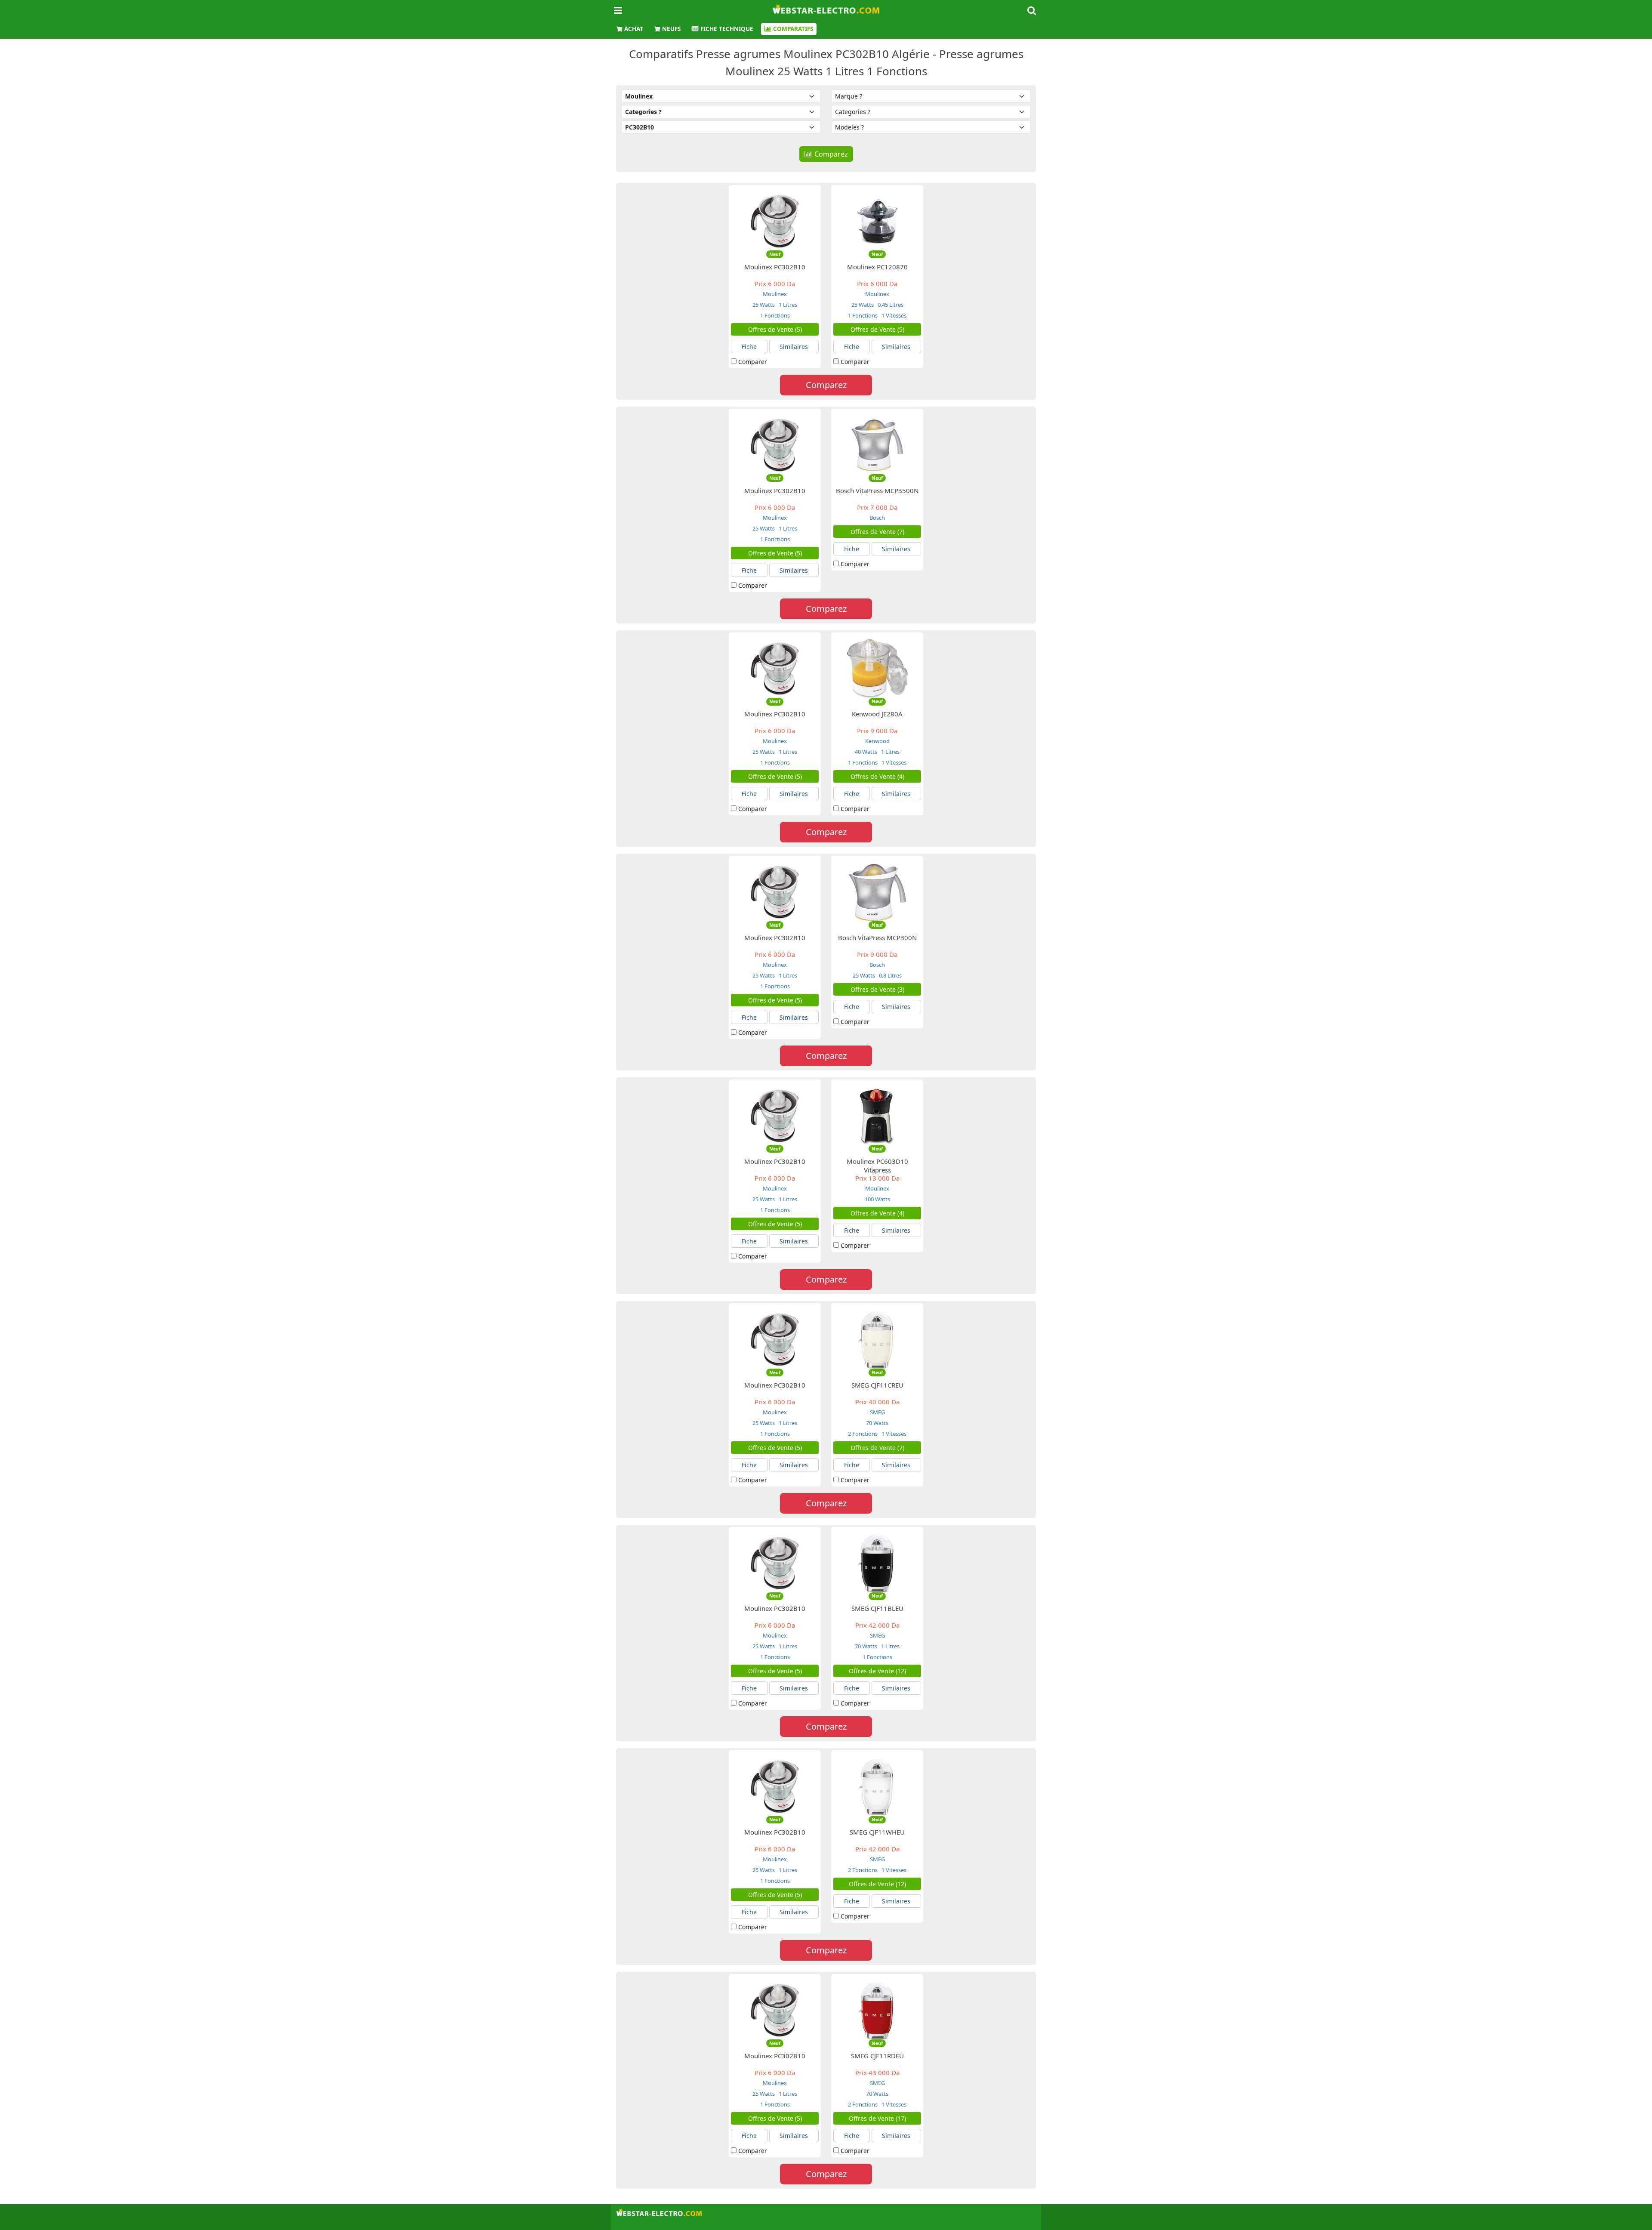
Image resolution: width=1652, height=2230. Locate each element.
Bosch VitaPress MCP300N (877, 938)
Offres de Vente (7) (877, 532)
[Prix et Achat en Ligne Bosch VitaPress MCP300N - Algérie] (877, 892)
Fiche (749, 347)
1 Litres (787, 305)
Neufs (671, 29)
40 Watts (866, 752)
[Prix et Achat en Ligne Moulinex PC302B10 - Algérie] (775, 221)
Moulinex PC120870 (877, 267)
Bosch (877, 518)
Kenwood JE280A (877, 714)
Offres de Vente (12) (877, 1671)
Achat (634, 29)
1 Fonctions (775, 315)
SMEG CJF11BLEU (877, 1608)
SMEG (877, 1412)
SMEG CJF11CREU (877, 1385)
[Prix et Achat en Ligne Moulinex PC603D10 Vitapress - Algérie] (877, 1115)
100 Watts (877, 1199)
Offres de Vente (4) (877, 776)
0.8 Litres (890, 975)
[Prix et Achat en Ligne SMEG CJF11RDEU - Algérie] (877, 2010)
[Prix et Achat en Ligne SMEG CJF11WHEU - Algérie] (877, 1786)
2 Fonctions (863, 1434)
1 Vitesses (893, 315)
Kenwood (877, 741)
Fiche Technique (727, 29)
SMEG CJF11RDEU (877, 2056)
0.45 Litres (890, 305)
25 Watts (764, 305)
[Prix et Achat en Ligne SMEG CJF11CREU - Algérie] (877, 1339)
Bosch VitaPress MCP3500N (877, 490)
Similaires (794, 347)
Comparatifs (793, 29)
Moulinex (775, 294)
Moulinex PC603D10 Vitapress (877, 1166)
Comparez (831, 154)
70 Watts (877, 1423)
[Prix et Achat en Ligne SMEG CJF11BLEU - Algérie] (877, 1562)
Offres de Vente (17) (877, 2118)
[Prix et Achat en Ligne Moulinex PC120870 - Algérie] (877, 221)
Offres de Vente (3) (877, 989)
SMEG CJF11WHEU (877, 1832)
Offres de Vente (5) (775, 329)
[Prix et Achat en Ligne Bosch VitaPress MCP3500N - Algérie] (877, 444)
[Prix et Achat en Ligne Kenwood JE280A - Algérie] (877, 668)
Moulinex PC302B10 (775, 267)
